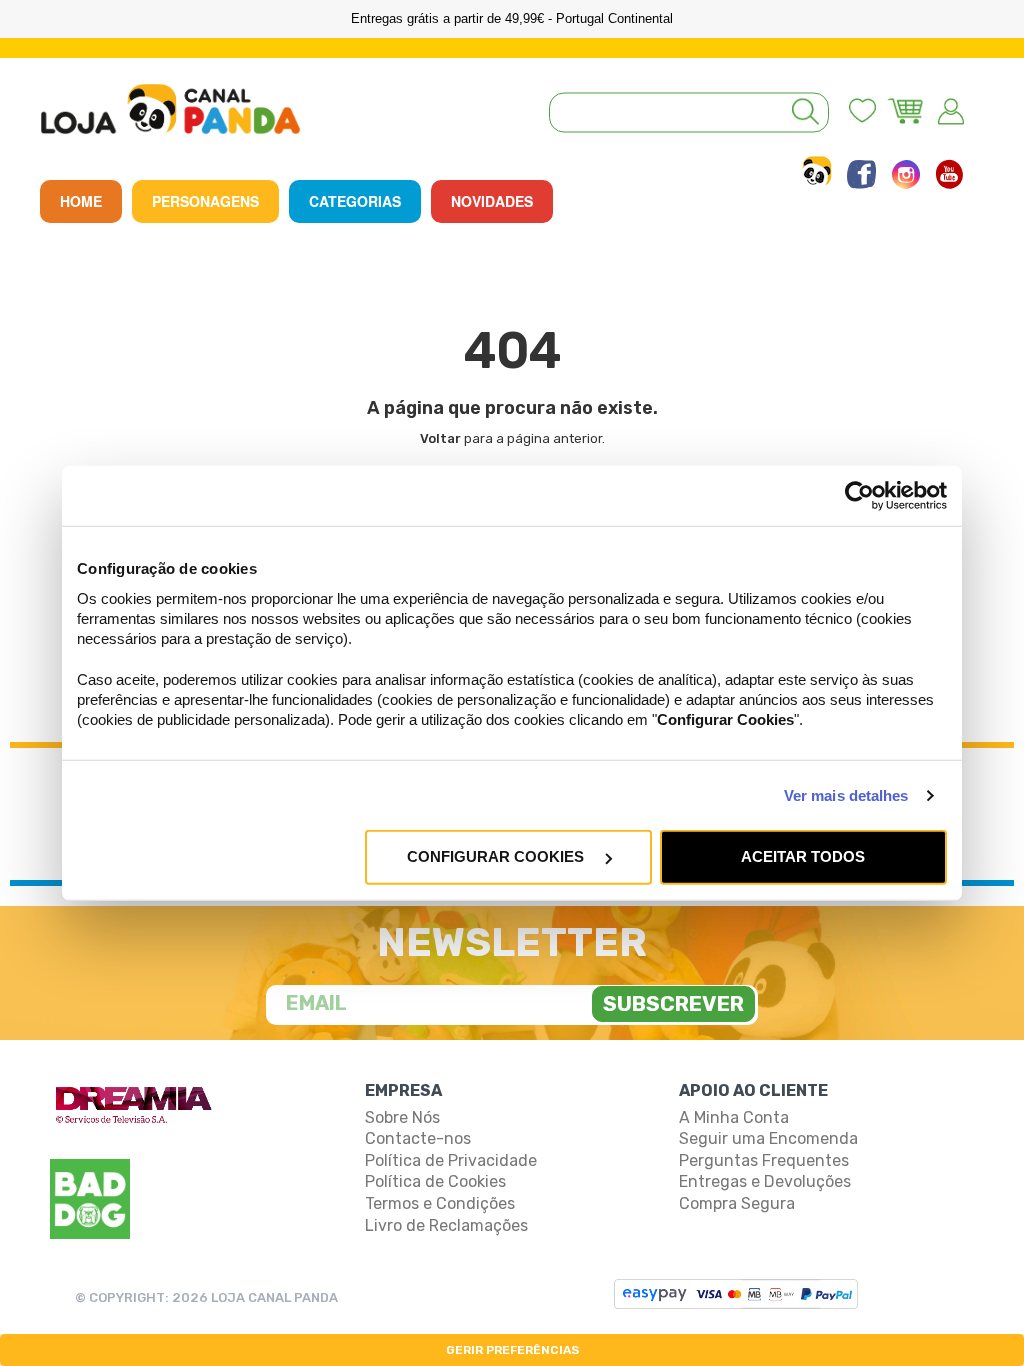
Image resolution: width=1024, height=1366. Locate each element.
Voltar (440, 438)
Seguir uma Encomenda (768, 1138)
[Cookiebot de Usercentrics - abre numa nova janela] (859, 496)
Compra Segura (737, 1203)
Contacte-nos (418, 1138)
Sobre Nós (402, 1117)
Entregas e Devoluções (765, 1181)
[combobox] (689, 112)
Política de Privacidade (451, 1160)
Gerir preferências (512, 1350)
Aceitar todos (803, 856)
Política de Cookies (435, 1181)
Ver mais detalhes (846, 795)
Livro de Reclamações (446, 1225)
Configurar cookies (497, 856)
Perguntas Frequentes (764, 1160)
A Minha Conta (734, 1117)
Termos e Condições (440, 1203)
